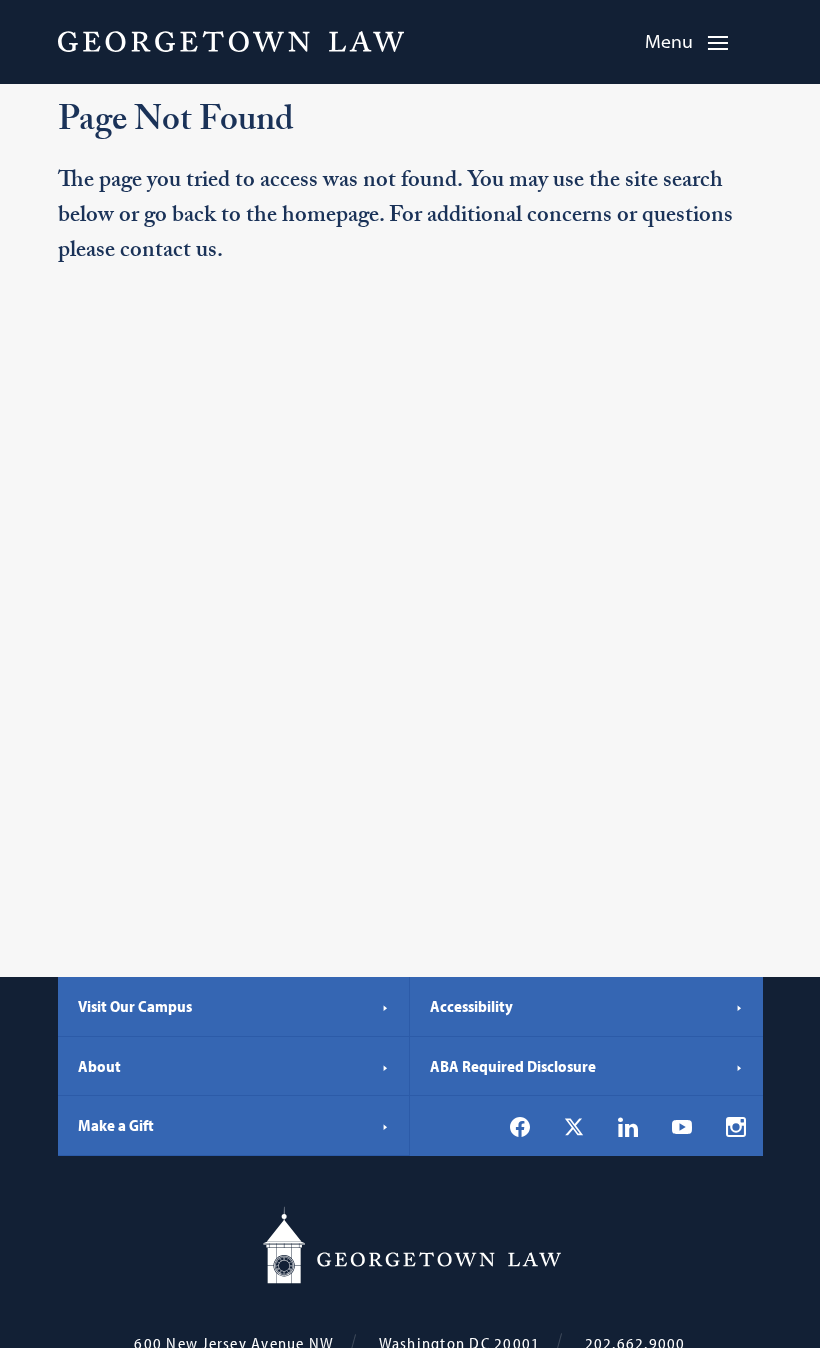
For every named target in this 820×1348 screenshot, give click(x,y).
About (99, 1066)
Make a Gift (116, 1125)
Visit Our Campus (135, 1006)
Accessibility (471, 1006)
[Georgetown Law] (231, 41)
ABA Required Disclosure (513, 1066)
